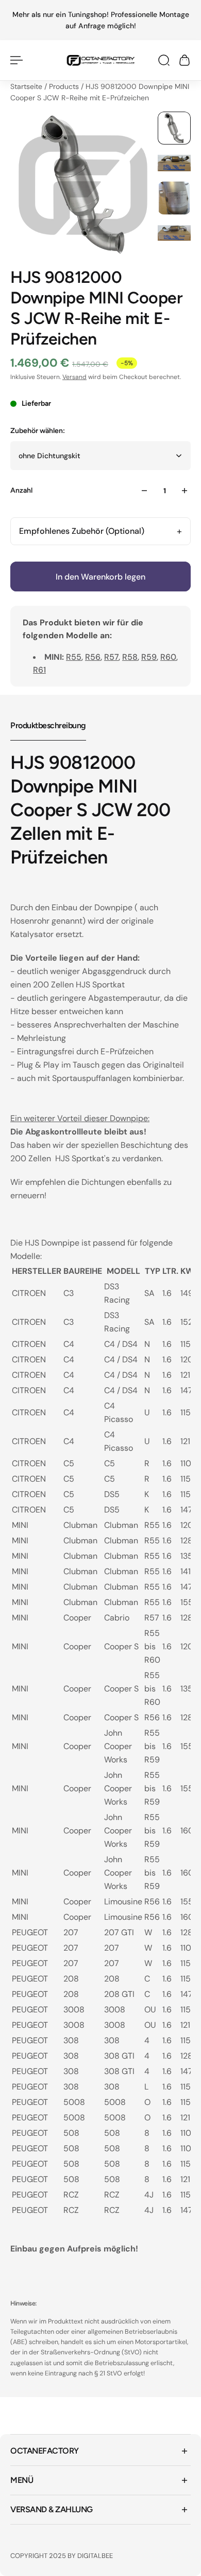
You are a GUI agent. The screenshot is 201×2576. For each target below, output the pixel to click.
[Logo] (101, 60)
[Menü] (16, 60)
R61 (39, 670)
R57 (111, 657)
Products (65, 86)
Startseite (27, 86)
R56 (93, 657)
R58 (130, 657)
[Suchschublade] (164, 60)
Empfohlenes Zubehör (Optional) (82, 531)
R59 (149, 657)
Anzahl (21, 490)
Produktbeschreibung (48, 725)
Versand (74, 377)
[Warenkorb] (185, 60)
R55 (74, 657)
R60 (168, 657)
